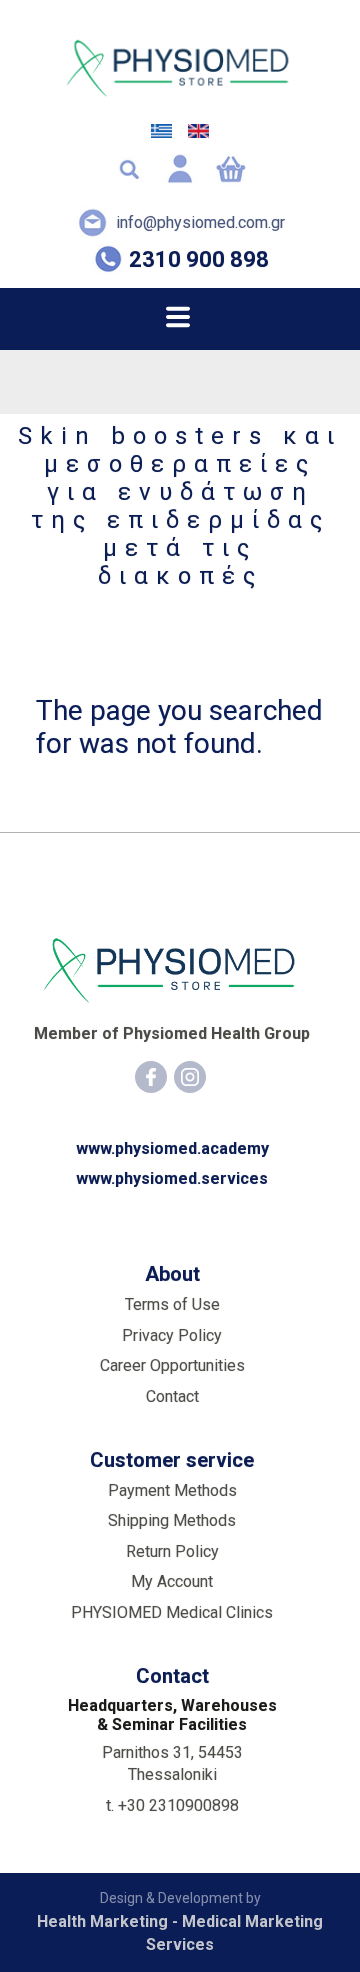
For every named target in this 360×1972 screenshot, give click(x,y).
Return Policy (172, 1551)
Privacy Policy (172, 1335)
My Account (172, 1581)
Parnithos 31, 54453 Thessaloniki (172, 1763)
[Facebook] (151, 1077)
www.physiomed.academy (172, 1148)
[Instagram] (190, 1077)
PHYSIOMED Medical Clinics (172, 1612)
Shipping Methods (172, 1520)
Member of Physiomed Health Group (172, 1033)
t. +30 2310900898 (172, 1805)
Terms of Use (172, 1304)
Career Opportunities (172, 1365)
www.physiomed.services (172, 1178)
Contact (172, 1396)
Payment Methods (172, 1490)
